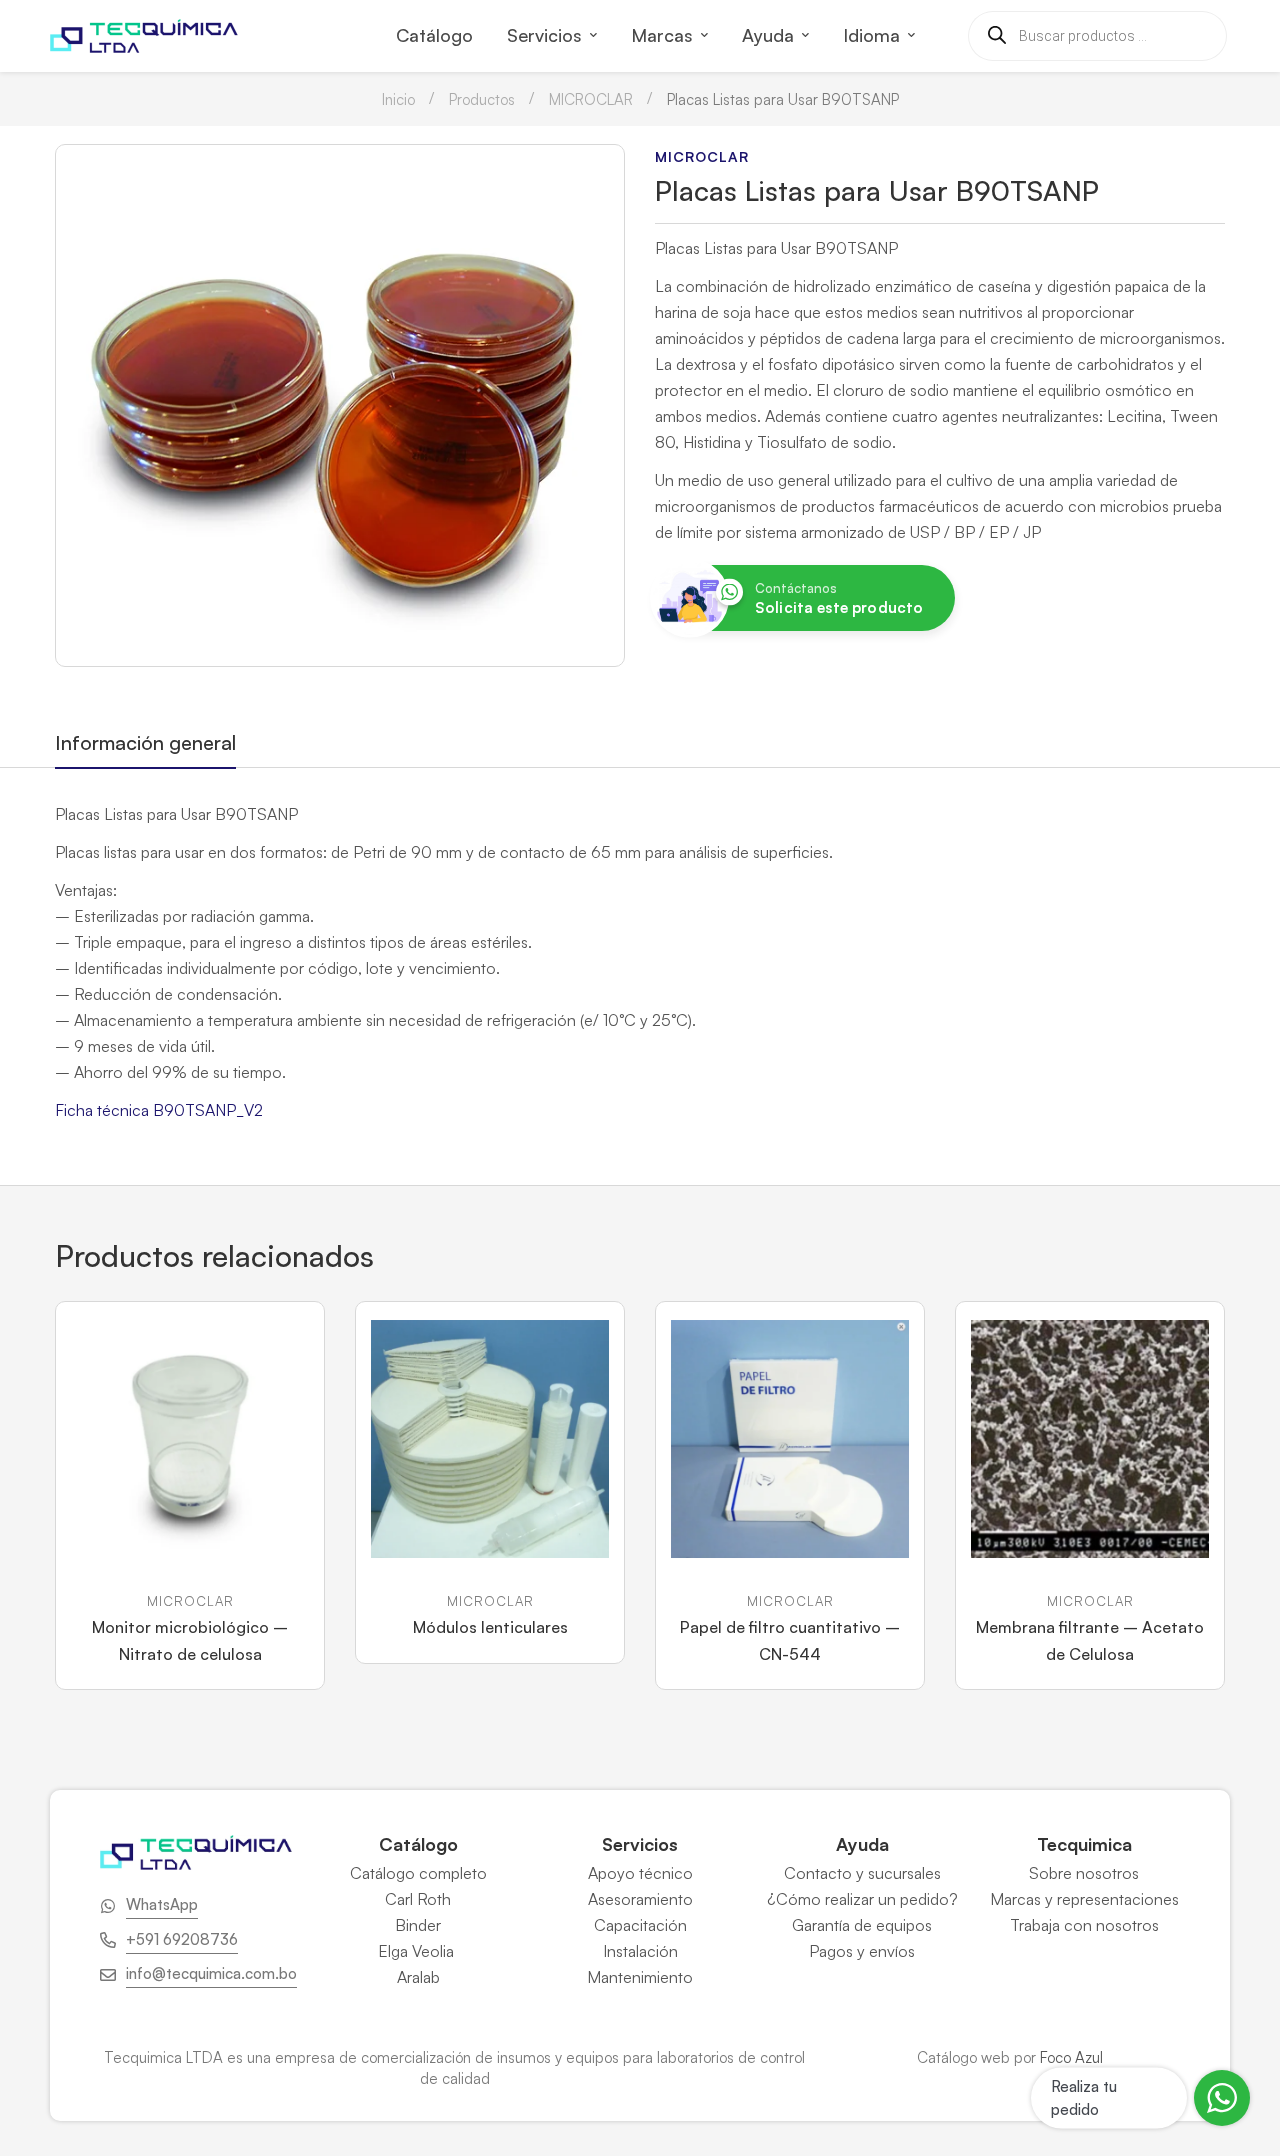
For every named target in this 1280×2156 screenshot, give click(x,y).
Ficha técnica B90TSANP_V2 (159, 1110)
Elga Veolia (418, 1951)
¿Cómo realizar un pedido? (862, 1899)
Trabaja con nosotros (1084, 1925)
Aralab (418, 1977)
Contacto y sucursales (862, 1873)
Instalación (640, 1951)
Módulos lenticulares (490, 1627)
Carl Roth (418, 1899)
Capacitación (640, 1925)
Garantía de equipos (862, 1925)
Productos (482, 99)
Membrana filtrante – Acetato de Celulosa (1090, 1640)
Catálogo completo (418, 1873)
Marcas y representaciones (1084, 1899)
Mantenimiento (640, 1977)
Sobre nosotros (1084, 1873)
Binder (418, 1925)
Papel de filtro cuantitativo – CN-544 (790, 1640)
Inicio (398, 99)
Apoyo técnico (640, 1873)
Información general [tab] (145, 742)
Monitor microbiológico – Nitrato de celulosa (190, 1640)
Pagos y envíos (862, 1951)
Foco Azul (1071, 2057)
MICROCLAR (591, 99)
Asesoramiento (640, 1899)
